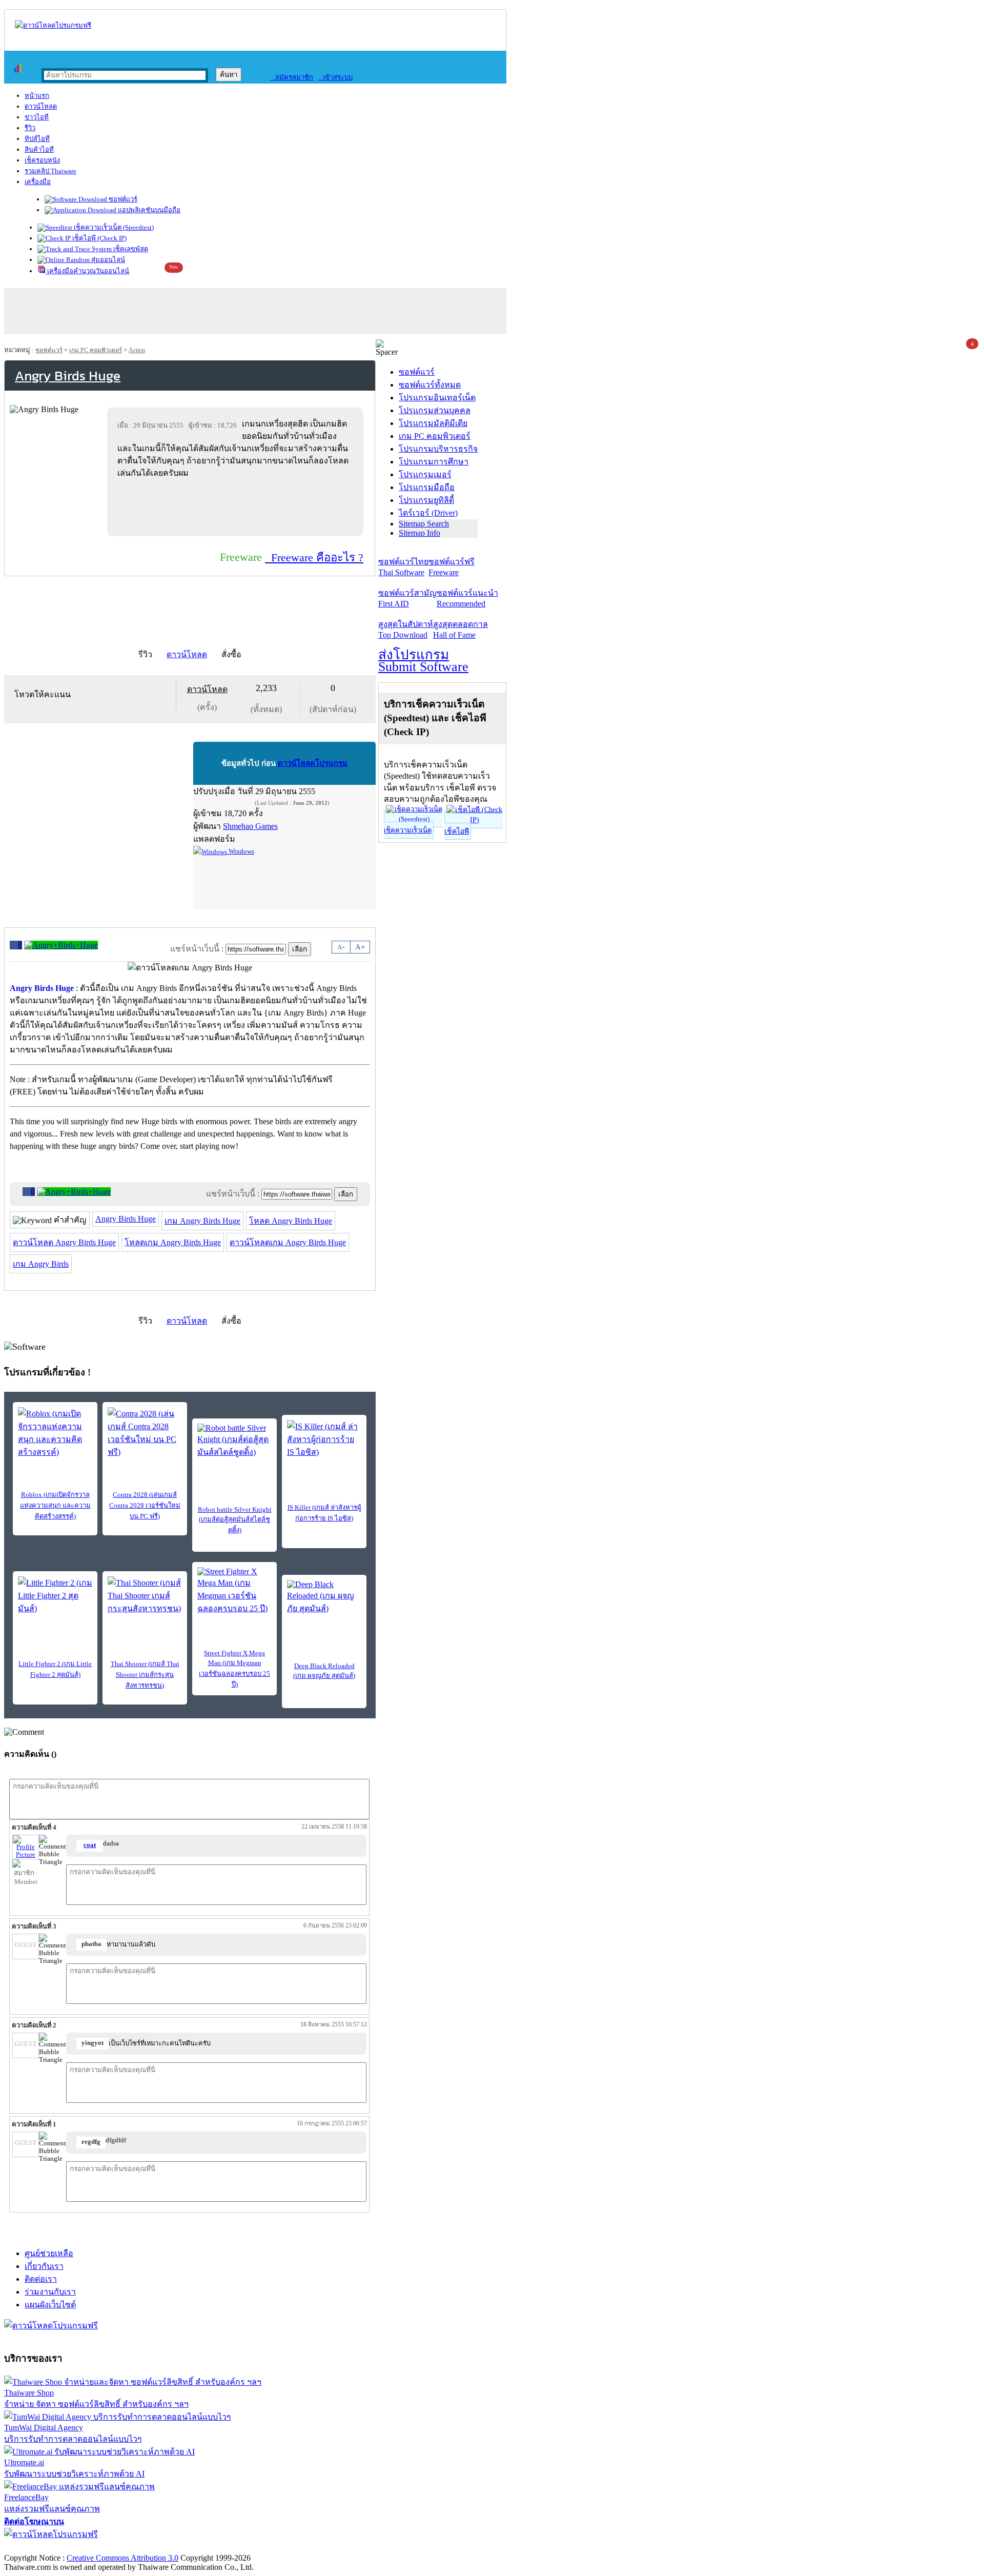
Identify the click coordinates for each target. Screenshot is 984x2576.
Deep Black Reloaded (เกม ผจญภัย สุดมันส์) (324, 1671)
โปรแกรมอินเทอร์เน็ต (437, 398)
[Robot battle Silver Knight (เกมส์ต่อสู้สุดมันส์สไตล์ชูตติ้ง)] (234, 1441)
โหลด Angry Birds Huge (291, 1221)
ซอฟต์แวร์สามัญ (407, 598)
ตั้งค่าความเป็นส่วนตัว (43, 2547)
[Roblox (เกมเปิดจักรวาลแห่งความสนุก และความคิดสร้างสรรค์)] (55, 1433)
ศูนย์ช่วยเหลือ (49, 2253)
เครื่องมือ (38, 182)
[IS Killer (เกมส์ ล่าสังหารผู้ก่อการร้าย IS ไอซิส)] (324, 1439)
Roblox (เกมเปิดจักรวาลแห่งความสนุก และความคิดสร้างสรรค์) (55, 1505)
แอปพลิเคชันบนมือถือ (148, 210)
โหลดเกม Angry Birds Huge (173, 1242)
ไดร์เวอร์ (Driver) (428, 513)
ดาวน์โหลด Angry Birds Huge (64, 1242)
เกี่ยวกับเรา (44, 2266)
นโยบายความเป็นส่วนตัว (136, 2547)
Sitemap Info (419, 533)
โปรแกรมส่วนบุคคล (435, 410)
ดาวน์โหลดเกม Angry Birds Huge (288, 1242)
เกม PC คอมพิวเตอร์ (96, 350)
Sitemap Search (424, 524)
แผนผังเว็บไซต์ (50, 2305)
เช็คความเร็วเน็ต (408, 830)
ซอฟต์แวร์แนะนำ (467, 598)
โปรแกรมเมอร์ (425, 474)
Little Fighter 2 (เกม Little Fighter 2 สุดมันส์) (55, 1669)
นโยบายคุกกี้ (212, 2547)
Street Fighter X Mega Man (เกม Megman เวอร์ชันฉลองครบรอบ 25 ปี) (234, 1669)
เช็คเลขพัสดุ (130, 249)
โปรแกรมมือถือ (427, 487)
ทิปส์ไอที (37, 139)
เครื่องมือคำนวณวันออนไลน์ (87, 271)
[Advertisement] (237, 507)
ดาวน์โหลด (41, 106)
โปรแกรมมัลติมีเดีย (433, 423)
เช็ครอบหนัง (42, 160)
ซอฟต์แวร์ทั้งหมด (430, 385)
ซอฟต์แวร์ (122, 199)
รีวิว (30, 128)
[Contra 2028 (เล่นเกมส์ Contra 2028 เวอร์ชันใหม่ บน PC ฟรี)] (145, 1433)
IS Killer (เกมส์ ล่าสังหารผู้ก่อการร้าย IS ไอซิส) (324, 1513)
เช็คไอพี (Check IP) (99, 238)
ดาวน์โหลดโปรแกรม (313, 763)
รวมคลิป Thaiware (50, 171)
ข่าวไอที (37, 117)
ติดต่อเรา (41, 2279)
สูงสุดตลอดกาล (460, 630)
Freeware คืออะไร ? (314, 557)
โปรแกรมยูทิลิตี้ (426, 500)
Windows (241, 851)
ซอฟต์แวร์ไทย (403, 567)
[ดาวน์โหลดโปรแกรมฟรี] (53, 25)
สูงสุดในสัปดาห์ (406, 630)
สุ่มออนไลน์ (107, 260)
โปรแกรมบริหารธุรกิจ (438, 449)
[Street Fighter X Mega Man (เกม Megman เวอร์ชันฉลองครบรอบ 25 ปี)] (234, 1591)
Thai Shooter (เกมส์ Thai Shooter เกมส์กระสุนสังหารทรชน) (145, 1675)
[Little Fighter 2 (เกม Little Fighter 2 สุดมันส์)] (55, 1596)
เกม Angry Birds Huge (202, 1221)
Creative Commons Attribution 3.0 (122, 2558)
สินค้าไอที (39, 149)
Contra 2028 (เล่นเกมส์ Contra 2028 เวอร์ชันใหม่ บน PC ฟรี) (145, 1505)
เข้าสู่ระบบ (335, 77)
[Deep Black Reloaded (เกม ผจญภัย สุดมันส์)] (324, 1597)
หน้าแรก (37, 96)
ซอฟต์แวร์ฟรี (452, 567)
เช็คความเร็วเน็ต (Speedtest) (113, 227)
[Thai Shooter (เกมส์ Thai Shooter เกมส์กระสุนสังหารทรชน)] (145, 1596)
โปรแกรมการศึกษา (434, 462)
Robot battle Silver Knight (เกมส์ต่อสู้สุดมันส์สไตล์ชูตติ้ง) (235, 1520)
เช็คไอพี (457, 831)
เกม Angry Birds (41, 1264)
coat (90, 1845)
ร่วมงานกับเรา (50, 2292)
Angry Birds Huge (126, 1219)
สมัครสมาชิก (292, 77)
